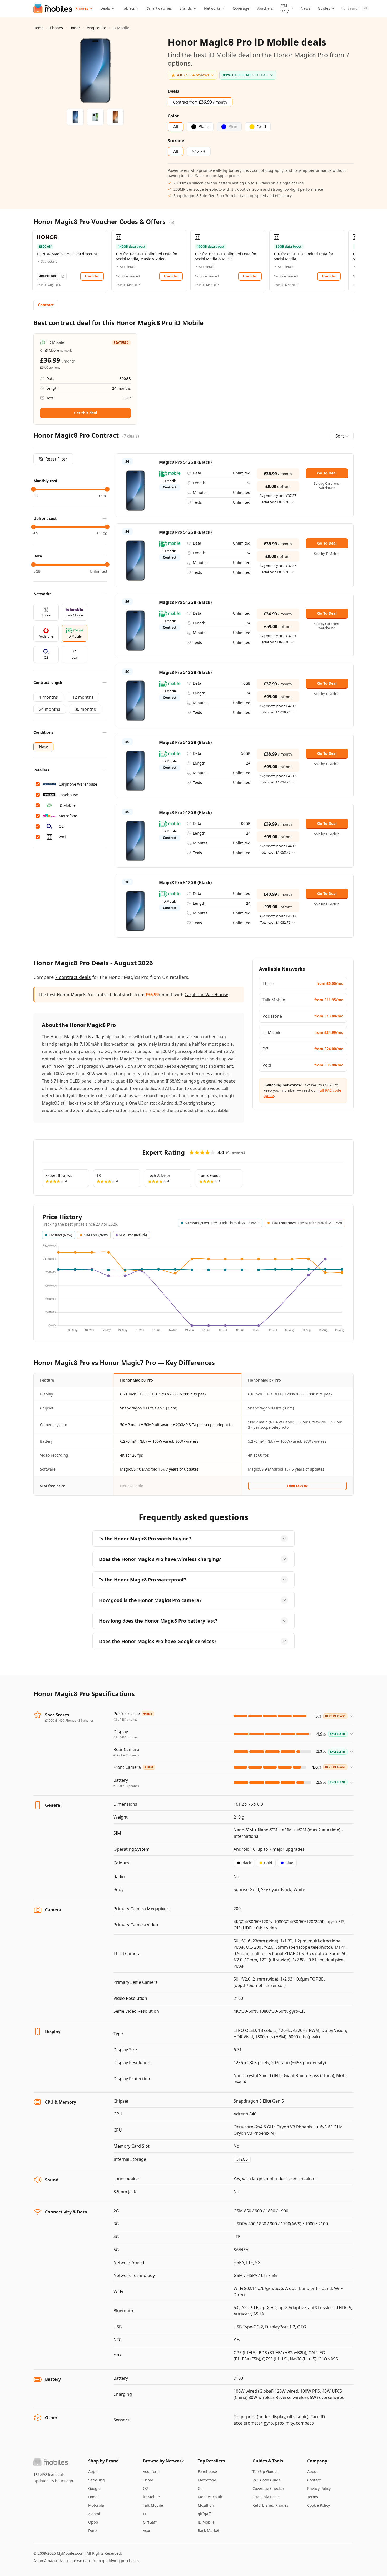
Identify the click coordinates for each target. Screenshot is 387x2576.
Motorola (96, 2505)
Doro (92, 2531)
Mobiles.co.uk (210, 2497)
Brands (186, 8)
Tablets (128, 8)
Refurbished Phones (270, 2505)
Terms (313, 2497)
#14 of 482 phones (126, 1755)
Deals (105, 8)
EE (145, 2514)
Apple (93, 2472)
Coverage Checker (268, 2488)
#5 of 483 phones (125, 1737)
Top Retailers (211, 2461)
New (43, 747)
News (306, 8)
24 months (50, 709)
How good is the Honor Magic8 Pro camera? (150, 1600)
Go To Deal (327, 473)
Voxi (147, 2531)
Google (94, 2488)
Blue (289, 1863)
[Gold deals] (115, 117)
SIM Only (284, 8)
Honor (75, 28)
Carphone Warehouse (206, 995)
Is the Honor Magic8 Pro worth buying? (145, 1539)
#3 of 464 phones (125, 1719)
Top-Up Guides (266, 2472)
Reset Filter (56, 459)
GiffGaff (150, 2522)
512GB (242, 2159)
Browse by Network (163, 2461)
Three (148, 2480)
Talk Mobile (153, 2505)
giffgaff (204, 2514)
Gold (268, 1863)
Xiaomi (94, 2514)
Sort (340, 436)
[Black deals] (75, 117)
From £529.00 (297, 1486)
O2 (145, 2488)
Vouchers (265, 8)
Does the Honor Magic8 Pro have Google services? (158, 1641)
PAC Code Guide (267, 2480)
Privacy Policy (319, 2488)
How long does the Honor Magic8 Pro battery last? (158, 1621)
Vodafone (151, 2472)
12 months (83, 697)
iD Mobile (151, 2497)
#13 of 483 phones (126, 1786)
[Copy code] (63, 276)
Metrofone (207, 2480)
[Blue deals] (95, 117)
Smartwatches (159, 8)
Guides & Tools (268, 2461)
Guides (324, 8)
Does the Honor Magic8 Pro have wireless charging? (160, 1559)
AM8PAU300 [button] (48, 276)
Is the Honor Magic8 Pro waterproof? (143, 1580)
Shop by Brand (103, 2461)
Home (39, 28)
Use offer (92, 276)
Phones (82, 8)
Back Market (209, 2531)
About (312, 2472)
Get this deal (85, 413)
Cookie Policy (319, 2505)
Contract (46, 305)
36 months (85, 709)
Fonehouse (207, 2472)
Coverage (241, 8)
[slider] (33, 489)
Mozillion (206, 2505)
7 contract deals (73, 977)
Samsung (96, 2480)
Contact (314, 2480)
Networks (212, 8)
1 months (48, 697)
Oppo (93, 2522)
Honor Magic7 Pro (264, 1380)
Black (246, 1863)
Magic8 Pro (96, 28)
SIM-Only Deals (266, 2497)
